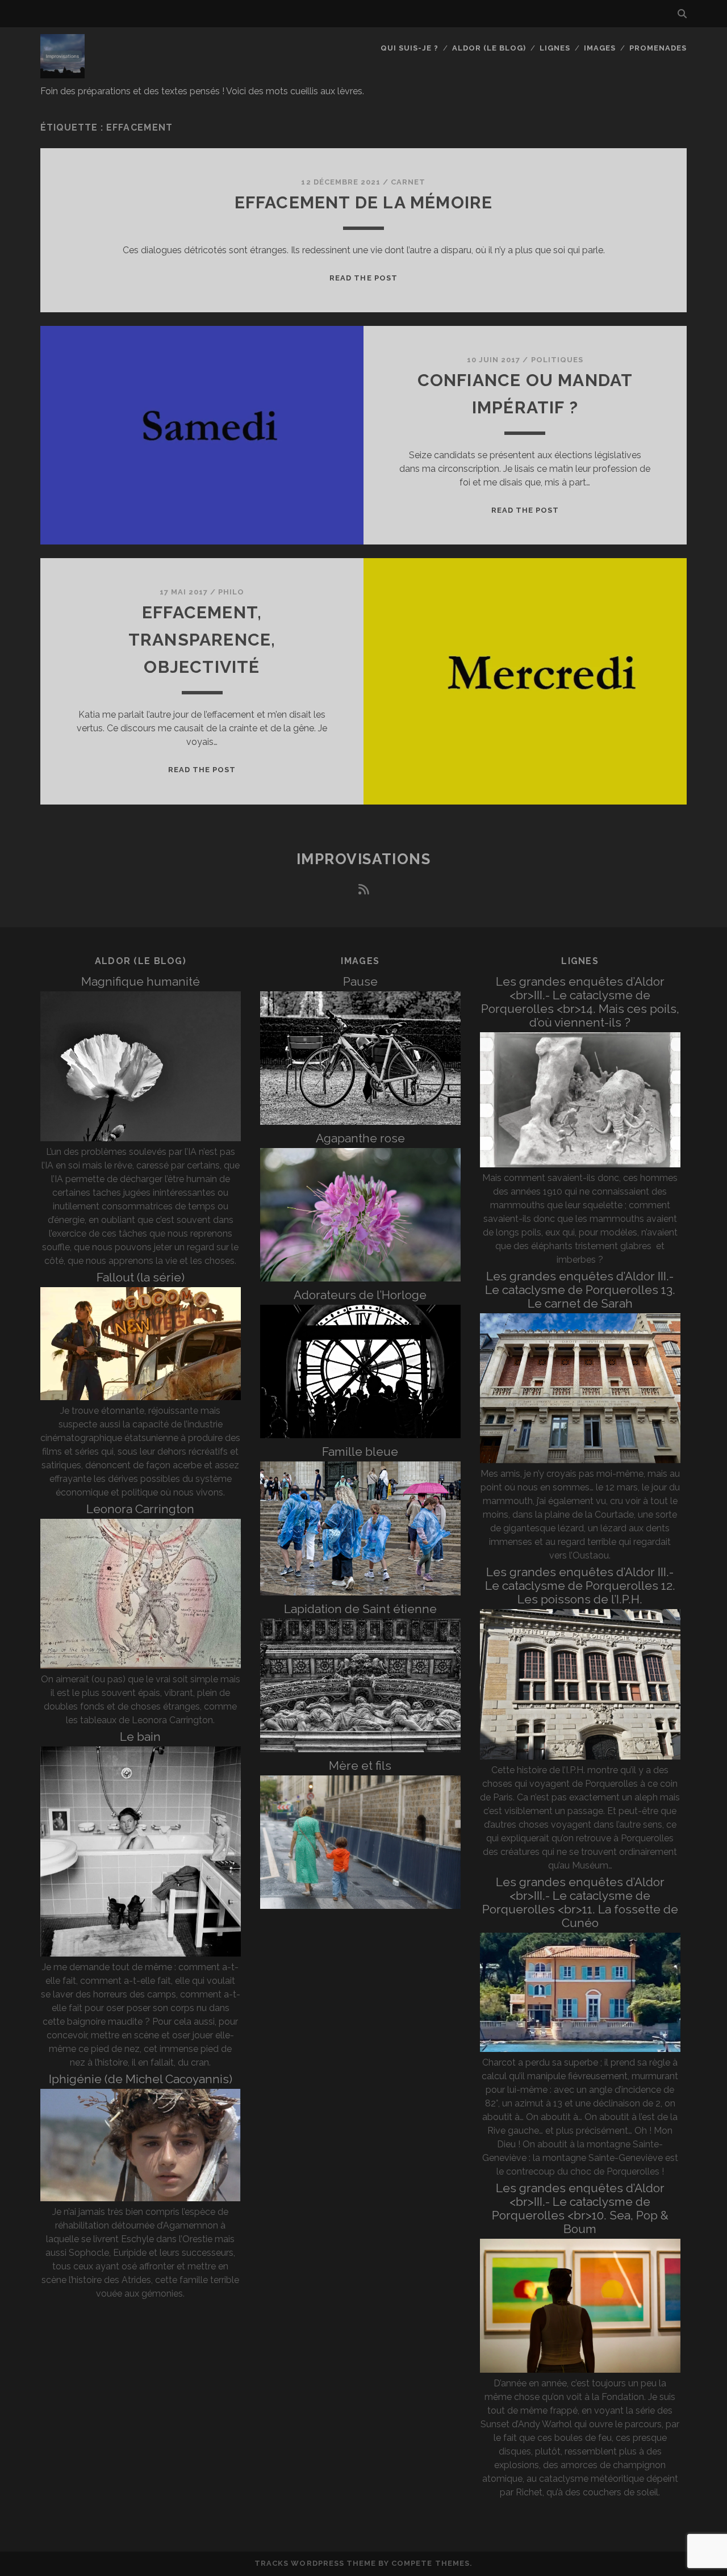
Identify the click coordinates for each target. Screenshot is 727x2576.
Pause (360, 981)
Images (600, 48)
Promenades (658, 48)
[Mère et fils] (360, 1906)
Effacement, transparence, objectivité (202, 640)
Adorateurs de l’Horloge (360, 1295)
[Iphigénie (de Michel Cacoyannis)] (141, 2198)
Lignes (555, 48)
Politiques (557, 360)
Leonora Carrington (140, 1509)
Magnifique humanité (141, 981)
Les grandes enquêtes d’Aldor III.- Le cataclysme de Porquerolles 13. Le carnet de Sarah (580, 1290)
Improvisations (364, 859)
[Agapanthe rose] (360, 1278)
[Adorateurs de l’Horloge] (360, 1435)
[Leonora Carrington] (141, 1666)
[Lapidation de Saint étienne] (360, 1749)
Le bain (140, 1737)
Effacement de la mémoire (364, 202)
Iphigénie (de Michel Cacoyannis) (141, 2079)
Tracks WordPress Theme (315, 2563)
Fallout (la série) (141, 1277)
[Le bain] (141, 1953)
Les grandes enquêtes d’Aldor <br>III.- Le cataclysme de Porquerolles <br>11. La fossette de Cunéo (580, 1902)
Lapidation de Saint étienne (360, 1609)
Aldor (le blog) (489, 48)
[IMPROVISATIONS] (62, 73)
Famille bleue (360, 1452)
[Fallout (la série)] (141, 1397)
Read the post (363, 278)
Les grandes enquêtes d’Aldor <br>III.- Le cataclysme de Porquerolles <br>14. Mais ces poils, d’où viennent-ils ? (580, 1002)
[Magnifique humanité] (141, 1138)
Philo (231, 592)
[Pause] (360, 1122)
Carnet (408, 182)
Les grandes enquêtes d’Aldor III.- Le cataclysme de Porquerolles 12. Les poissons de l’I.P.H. (580, 1586)
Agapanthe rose (360, 1138)
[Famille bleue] (360, 1592)
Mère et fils (360, 1765)
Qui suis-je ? (410, 48)
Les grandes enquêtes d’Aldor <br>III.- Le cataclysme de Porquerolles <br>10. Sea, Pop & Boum (580, 2208)
